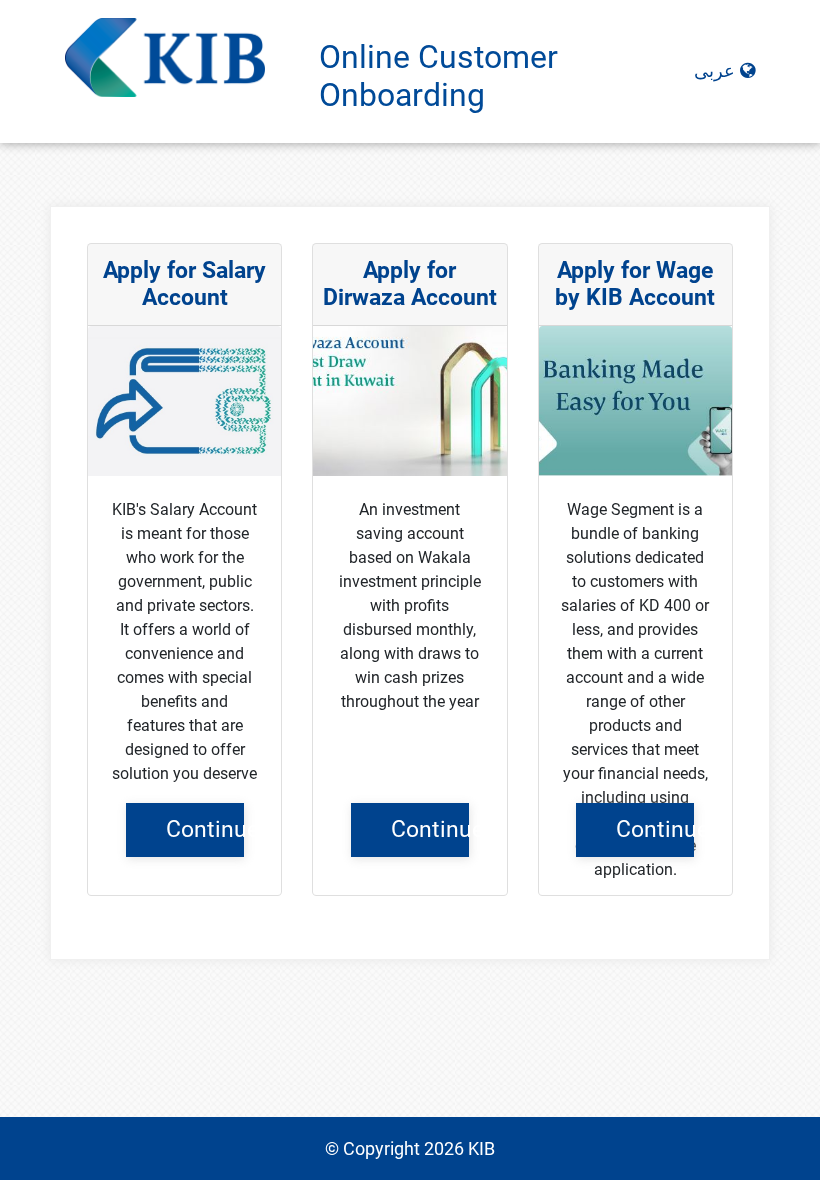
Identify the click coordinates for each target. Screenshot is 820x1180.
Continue (205, 829)
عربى (717, 71)
